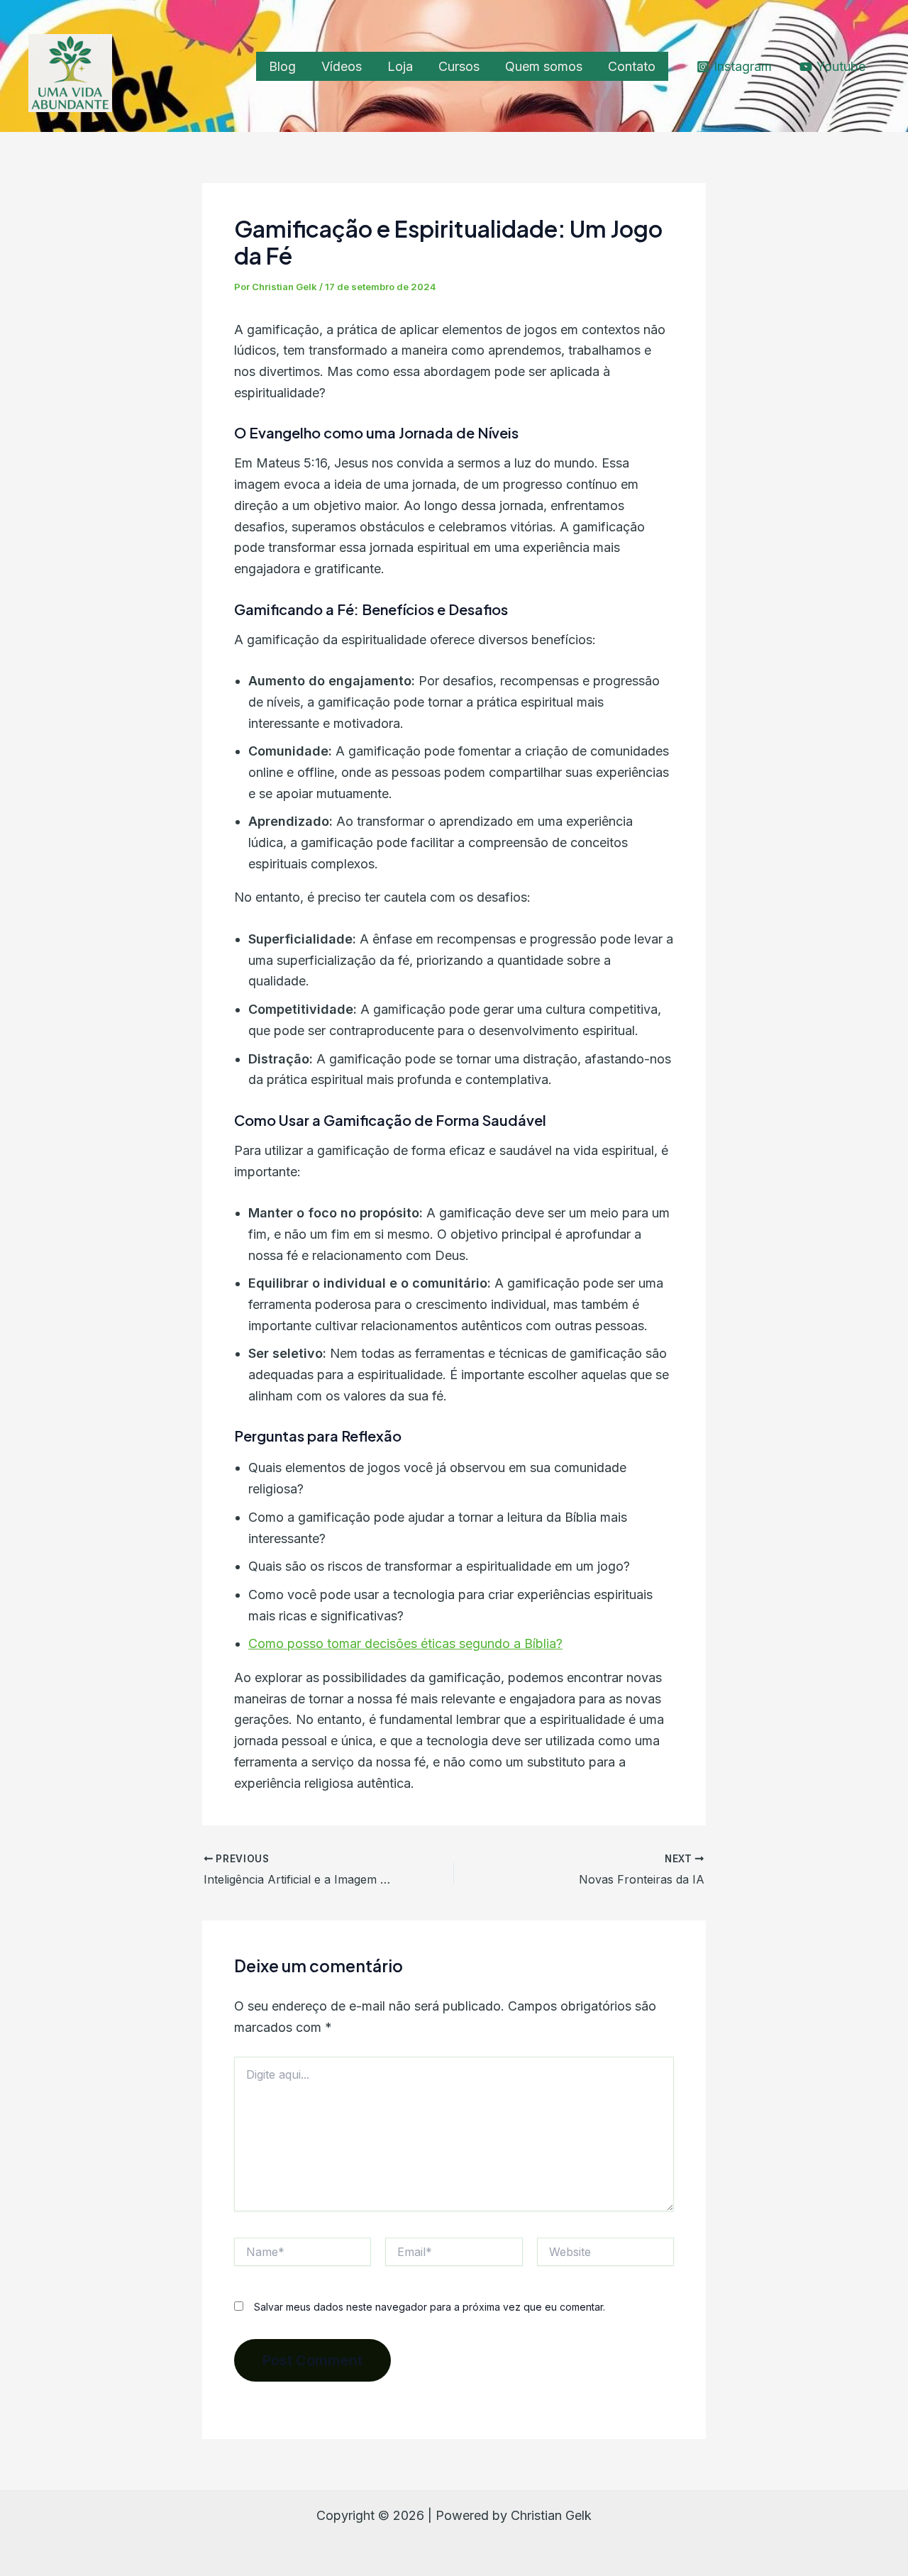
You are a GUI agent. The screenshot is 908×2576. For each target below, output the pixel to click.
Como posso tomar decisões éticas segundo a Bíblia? (405, 1643)
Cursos (459, 66)
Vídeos (342, 66)
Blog (282, 66)
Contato (632, 66)
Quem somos (544, 66)
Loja (400, 66)
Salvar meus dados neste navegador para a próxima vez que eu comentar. (430, 2307)
